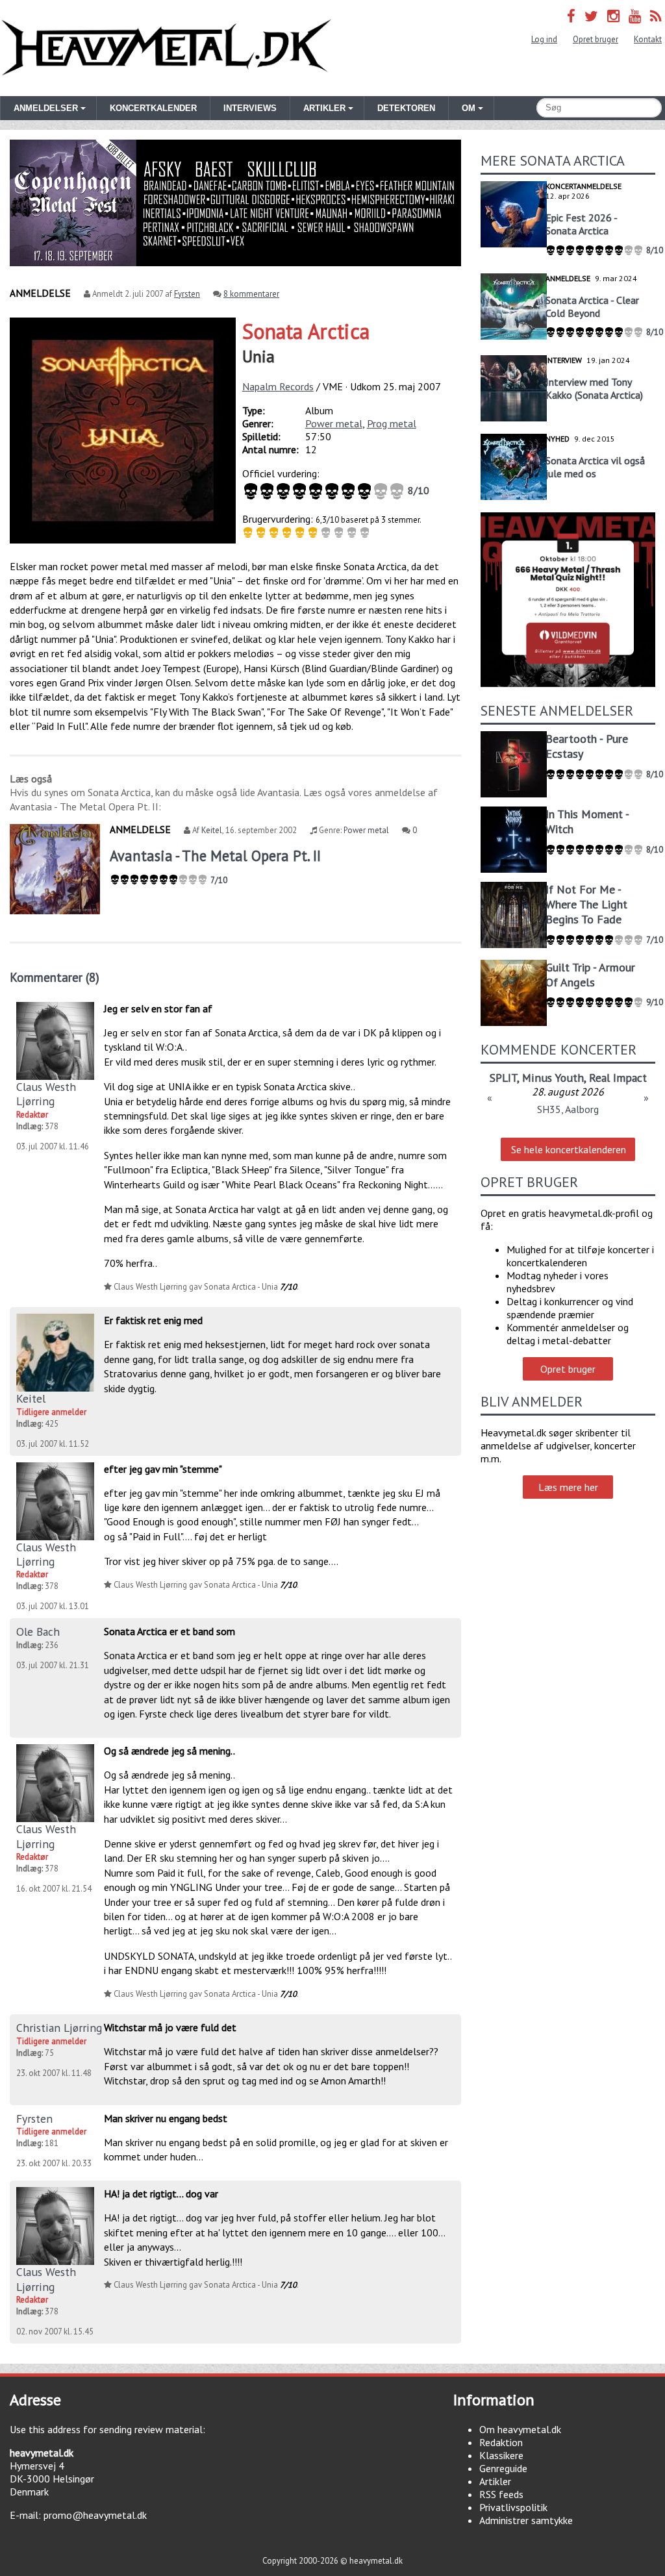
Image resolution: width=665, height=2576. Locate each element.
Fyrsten (187, 294)
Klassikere (501, 2455)
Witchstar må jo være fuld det (170, 2027)
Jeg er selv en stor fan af (158, 1008)
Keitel (212, 830)
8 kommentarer (251, 294)
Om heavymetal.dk (520, 2429)
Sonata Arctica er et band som (169, 1631)
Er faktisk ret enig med (153, 1320)
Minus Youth (553, 1078)
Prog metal (392, 423)
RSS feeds (501, 2494)
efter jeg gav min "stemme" (163, 1469)
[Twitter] (591, 16)
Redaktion (501, 2442)
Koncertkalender (153, 108)
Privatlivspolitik (513, 2507)
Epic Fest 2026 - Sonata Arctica (581, 224)
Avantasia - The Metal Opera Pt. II (215, 856)
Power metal (334, 423)
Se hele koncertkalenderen (569, 1149)
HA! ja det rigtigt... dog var (161, 2194)
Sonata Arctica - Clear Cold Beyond (592, 306)
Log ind (544, 39)
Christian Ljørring (59, 2028)
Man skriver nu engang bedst (166, 2118)
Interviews (250, 108)
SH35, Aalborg (568, 1109)
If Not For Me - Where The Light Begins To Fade (586, 904)
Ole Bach (38, 1632)
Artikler (495, 2481)
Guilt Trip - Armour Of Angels (590, 975)
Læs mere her (568, 1487)
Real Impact (618, 1078)
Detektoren (406, 108)
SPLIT (503, 1078)
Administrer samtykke (526, 2520)
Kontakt (648, 39)
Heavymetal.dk (166, 48)
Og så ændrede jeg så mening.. (169, 1751)
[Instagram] (613, 16)
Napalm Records (278, 386)
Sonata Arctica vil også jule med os (595, 467)
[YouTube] (635, 16)
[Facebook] (571, 16)
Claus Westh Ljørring (46, 1094)
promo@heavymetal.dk (95, 2515)
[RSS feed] (656, 16)
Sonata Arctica (306, 331)
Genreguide (503, 2468)
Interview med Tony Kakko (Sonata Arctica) (594, 388)
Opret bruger (596, 39)
